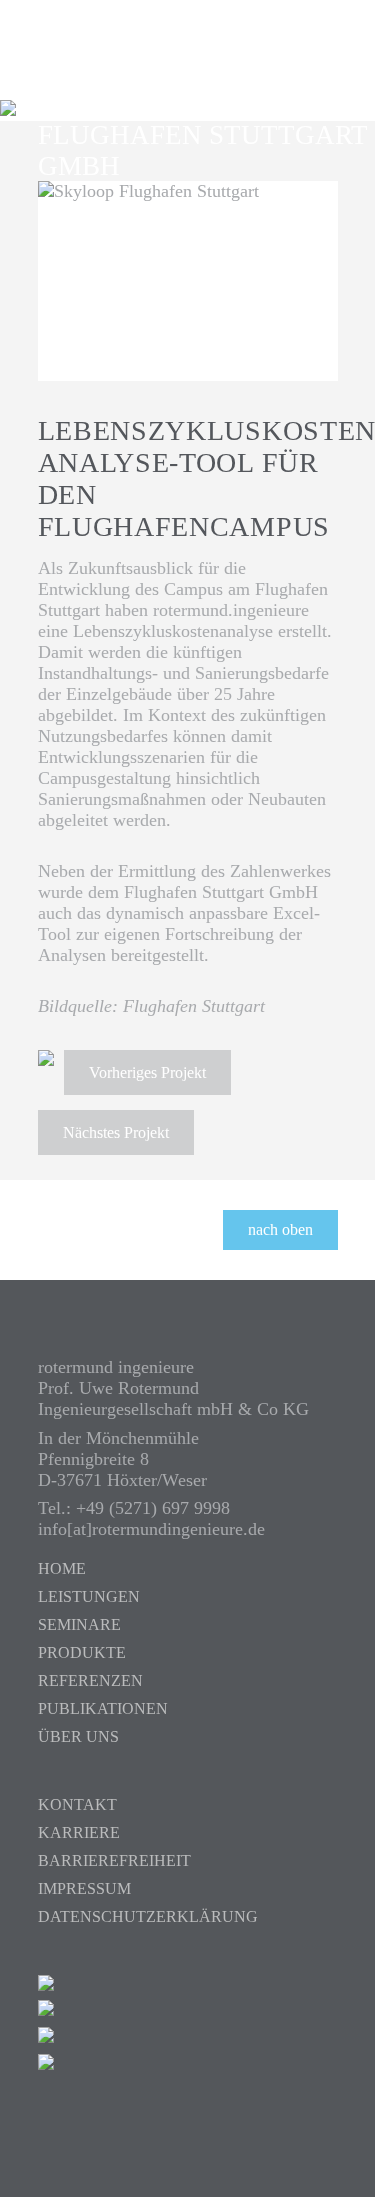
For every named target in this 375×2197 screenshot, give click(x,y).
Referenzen (90, 1680)
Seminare (79, 1624)
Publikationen (103, 1708)
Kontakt (77, 1804)
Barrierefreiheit (114, 1860)
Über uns (78, 1736)
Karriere (79, 1832)
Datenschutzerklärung (148, 1916)
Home (62, 1568)
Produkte (82, 1652)
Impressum (84, 1888)
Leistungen (89, 1596)
